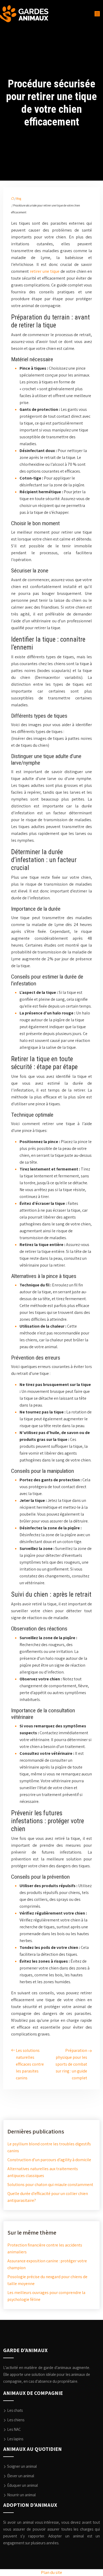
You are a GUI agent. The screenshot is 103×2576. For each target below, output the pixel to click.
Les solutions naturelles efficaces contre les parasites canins (30, 2064)
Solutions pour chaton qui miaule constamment (50, 2185)
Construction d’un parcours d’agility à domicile (49, 2160)
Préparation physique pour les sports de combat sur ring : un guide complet (71, 2064)
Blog (19, 199)
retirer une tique (45, 271)
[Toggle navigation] (97, 14)
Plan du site (51, 2572)
